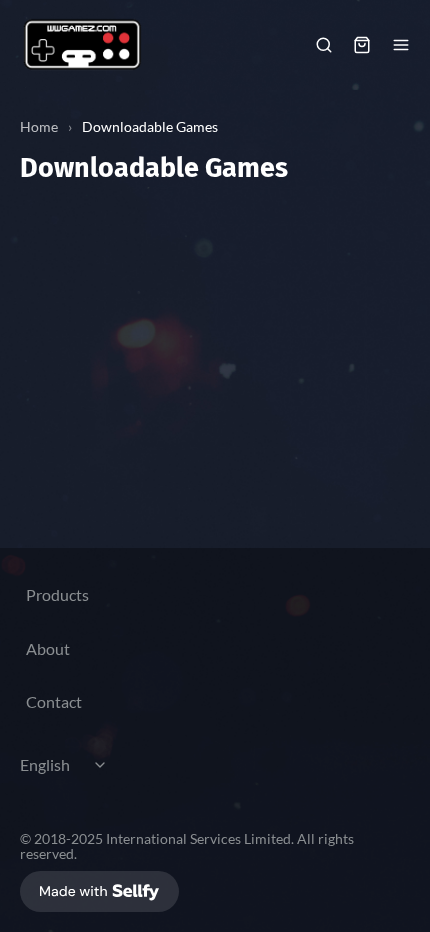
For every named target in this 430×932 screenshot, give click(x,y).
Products (57, 594)
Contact (54, 701)
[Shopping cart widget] (362, 45)
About (48, 648)
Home (39, 126)
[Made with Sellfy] (99, 891)
